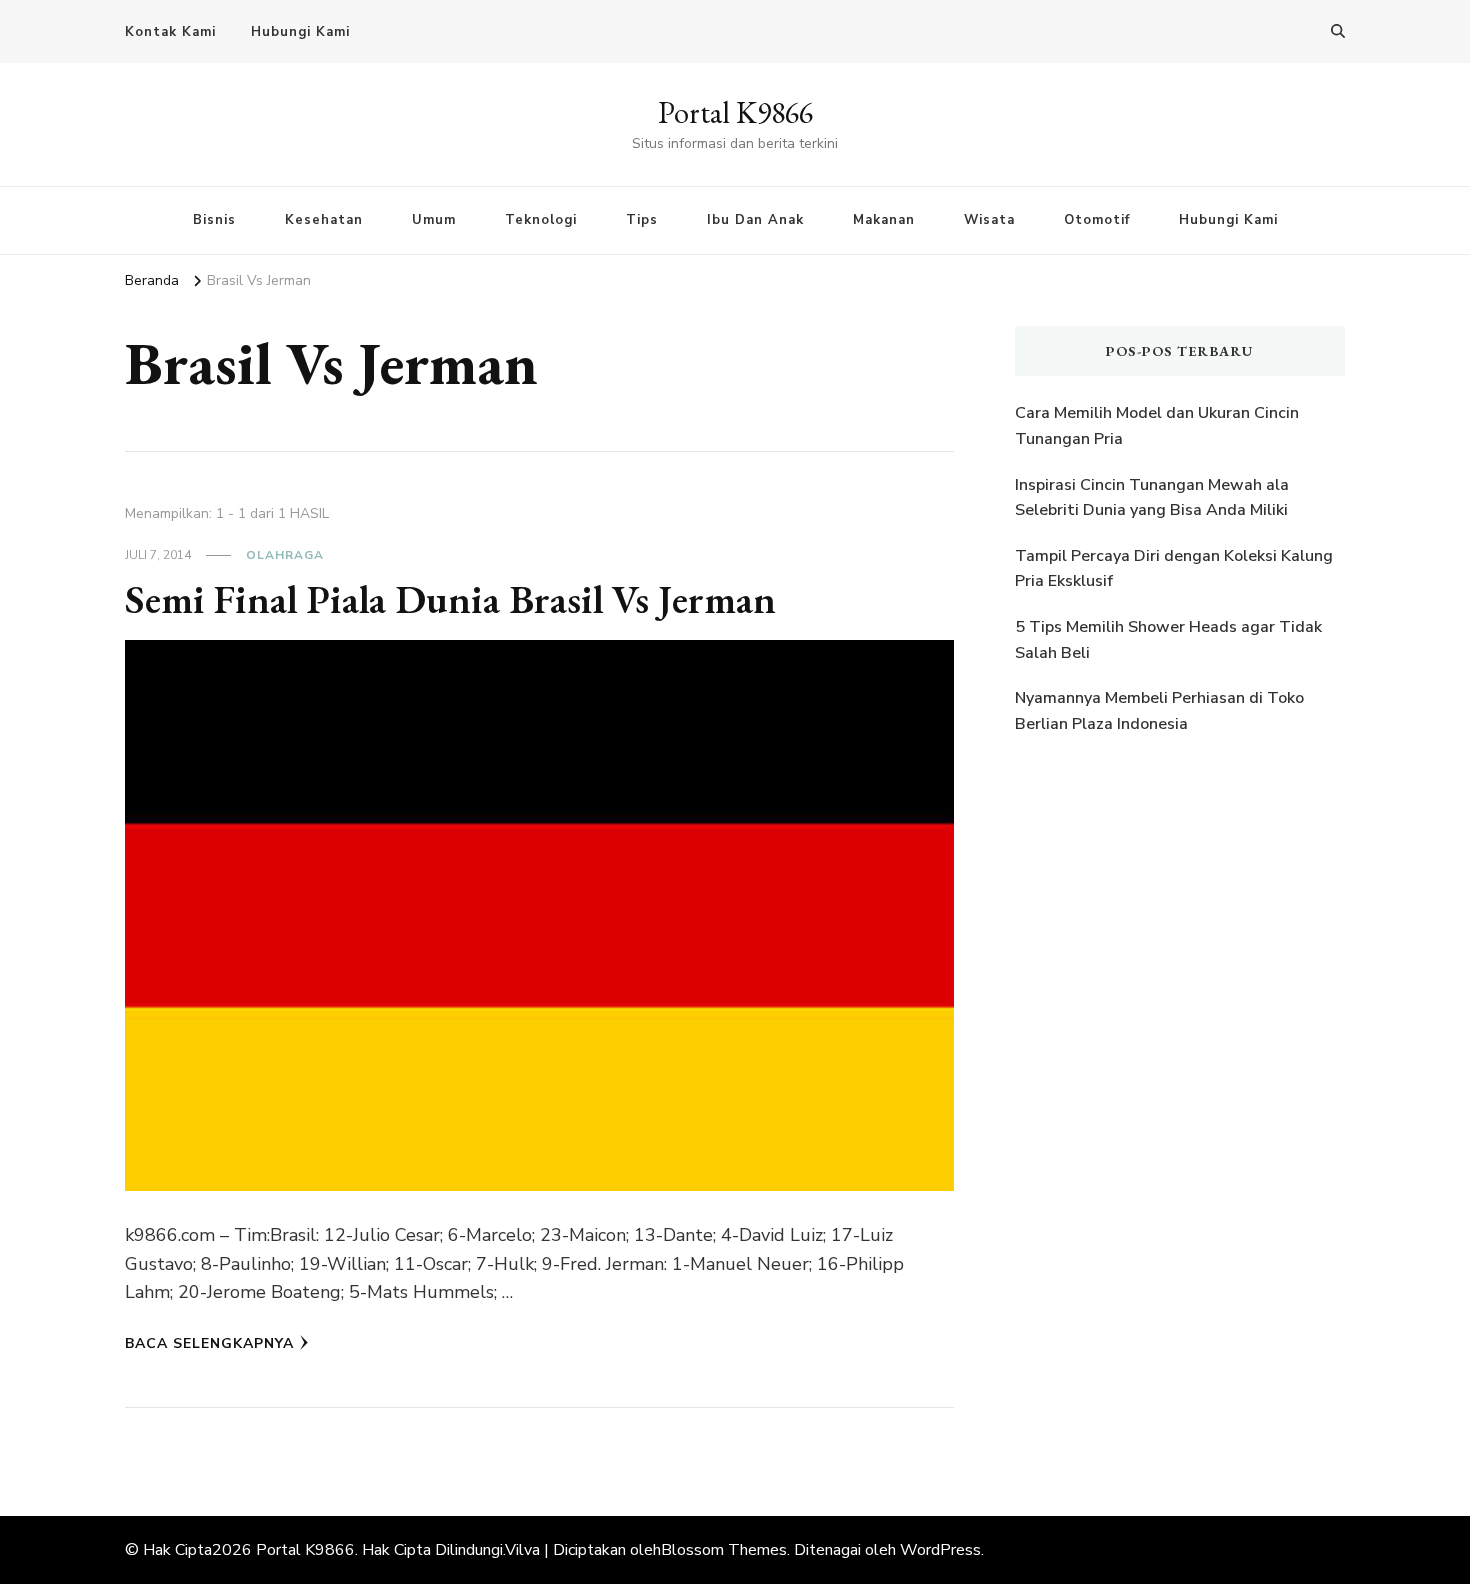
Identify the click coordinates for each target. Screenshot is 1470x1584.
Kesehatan (324, 220)
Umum (434, 220)
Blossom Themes (724, 1550)
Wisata (989, 220)
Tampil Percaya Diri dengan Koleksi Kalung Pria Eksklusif (1174, 569)
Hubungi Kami (300, 32)
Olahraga (285, 555)
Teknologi (541, 220)
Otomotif (1097, 220)
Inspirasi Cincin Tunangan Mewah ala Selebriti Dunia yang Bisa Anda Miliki (1152, 498)
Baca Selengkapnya (209, 1343)
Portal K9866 (735, 112)
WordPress (940, 1550)
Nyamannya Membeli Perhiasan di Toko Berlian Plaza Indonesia (1159, 711)
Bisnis (214, 220)
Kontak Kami (170, 32)
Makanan (884, 220)
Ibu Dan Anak (755, 220)
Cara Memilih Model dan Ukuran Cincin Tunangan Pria (1157, 426)
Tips (642, 220)
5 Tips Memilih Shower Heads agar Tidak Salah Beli (1168, 640)
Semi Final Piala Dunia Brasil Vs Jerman (450, 599)
